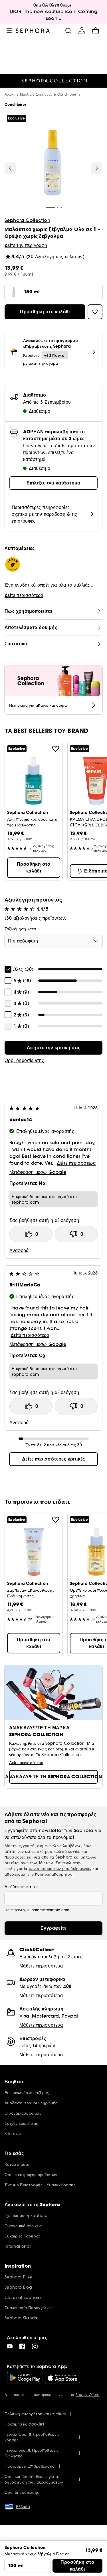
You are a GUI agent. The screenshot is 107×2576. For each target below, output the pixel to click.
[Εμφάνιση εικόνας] (53, 164)
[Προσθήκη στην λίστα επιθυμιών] (56, 749)
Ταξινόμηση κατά (20, 929)
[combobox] (53, 941)
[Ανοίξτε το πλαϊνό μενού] (9, 31)
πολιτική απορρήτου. (54, 1874)
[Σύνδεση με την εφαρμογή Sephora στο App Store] (62, 2378)
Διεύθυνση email (21, 1887)
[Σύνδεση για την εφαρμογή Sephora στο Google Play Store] (25, 2378)
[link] (53, 1048)
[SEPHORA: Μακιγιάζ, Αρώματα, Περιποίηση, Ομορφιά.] (33, 31)
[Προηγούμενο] (10, 168)
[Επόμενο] (97, 168)
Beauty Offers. (88, 2395)
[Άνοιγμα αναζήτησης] (68, 31)
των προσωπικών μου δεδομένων (60, 1868)
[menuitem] (82, 31)
